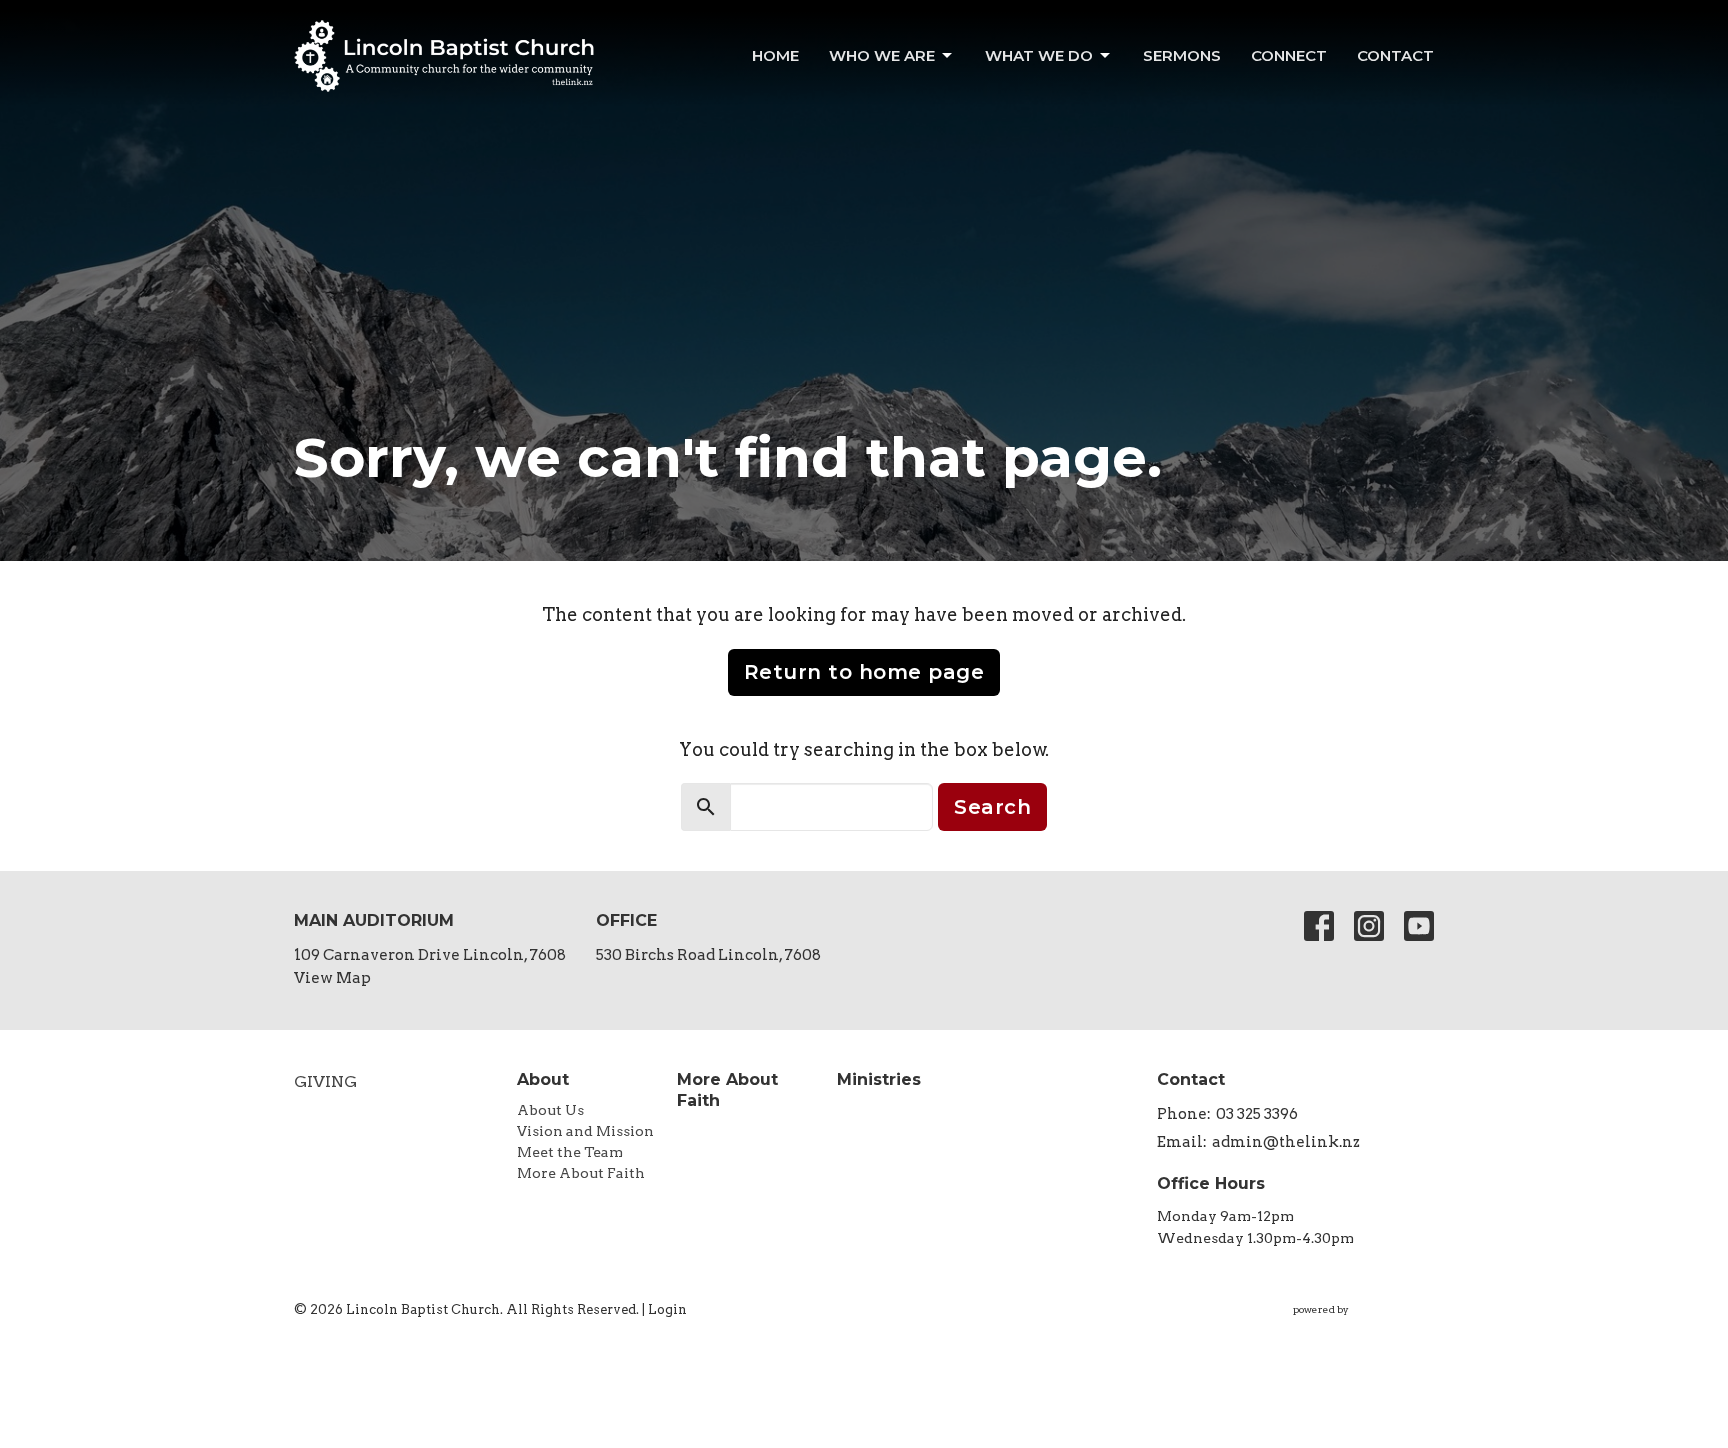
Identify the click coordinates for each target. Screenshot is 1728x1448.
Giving (325, 1081)
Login (667, 1309)
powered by (1353, 1326)
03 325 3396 (1257, 1114)
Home (775, 55)
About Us (550, 1110)
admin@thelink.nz (1286, 1142)
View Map (332, 978)
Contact (1395, 55)
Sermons (1182, 55)
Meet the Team (570, 1152)
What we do (1039, 55)
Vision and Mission (585, 1131)
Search (992, 807)
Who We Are (882, 55)
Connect (1289, 55)
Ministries (879, 1079)
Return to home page (864, 672)
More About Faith (581, 1173)
